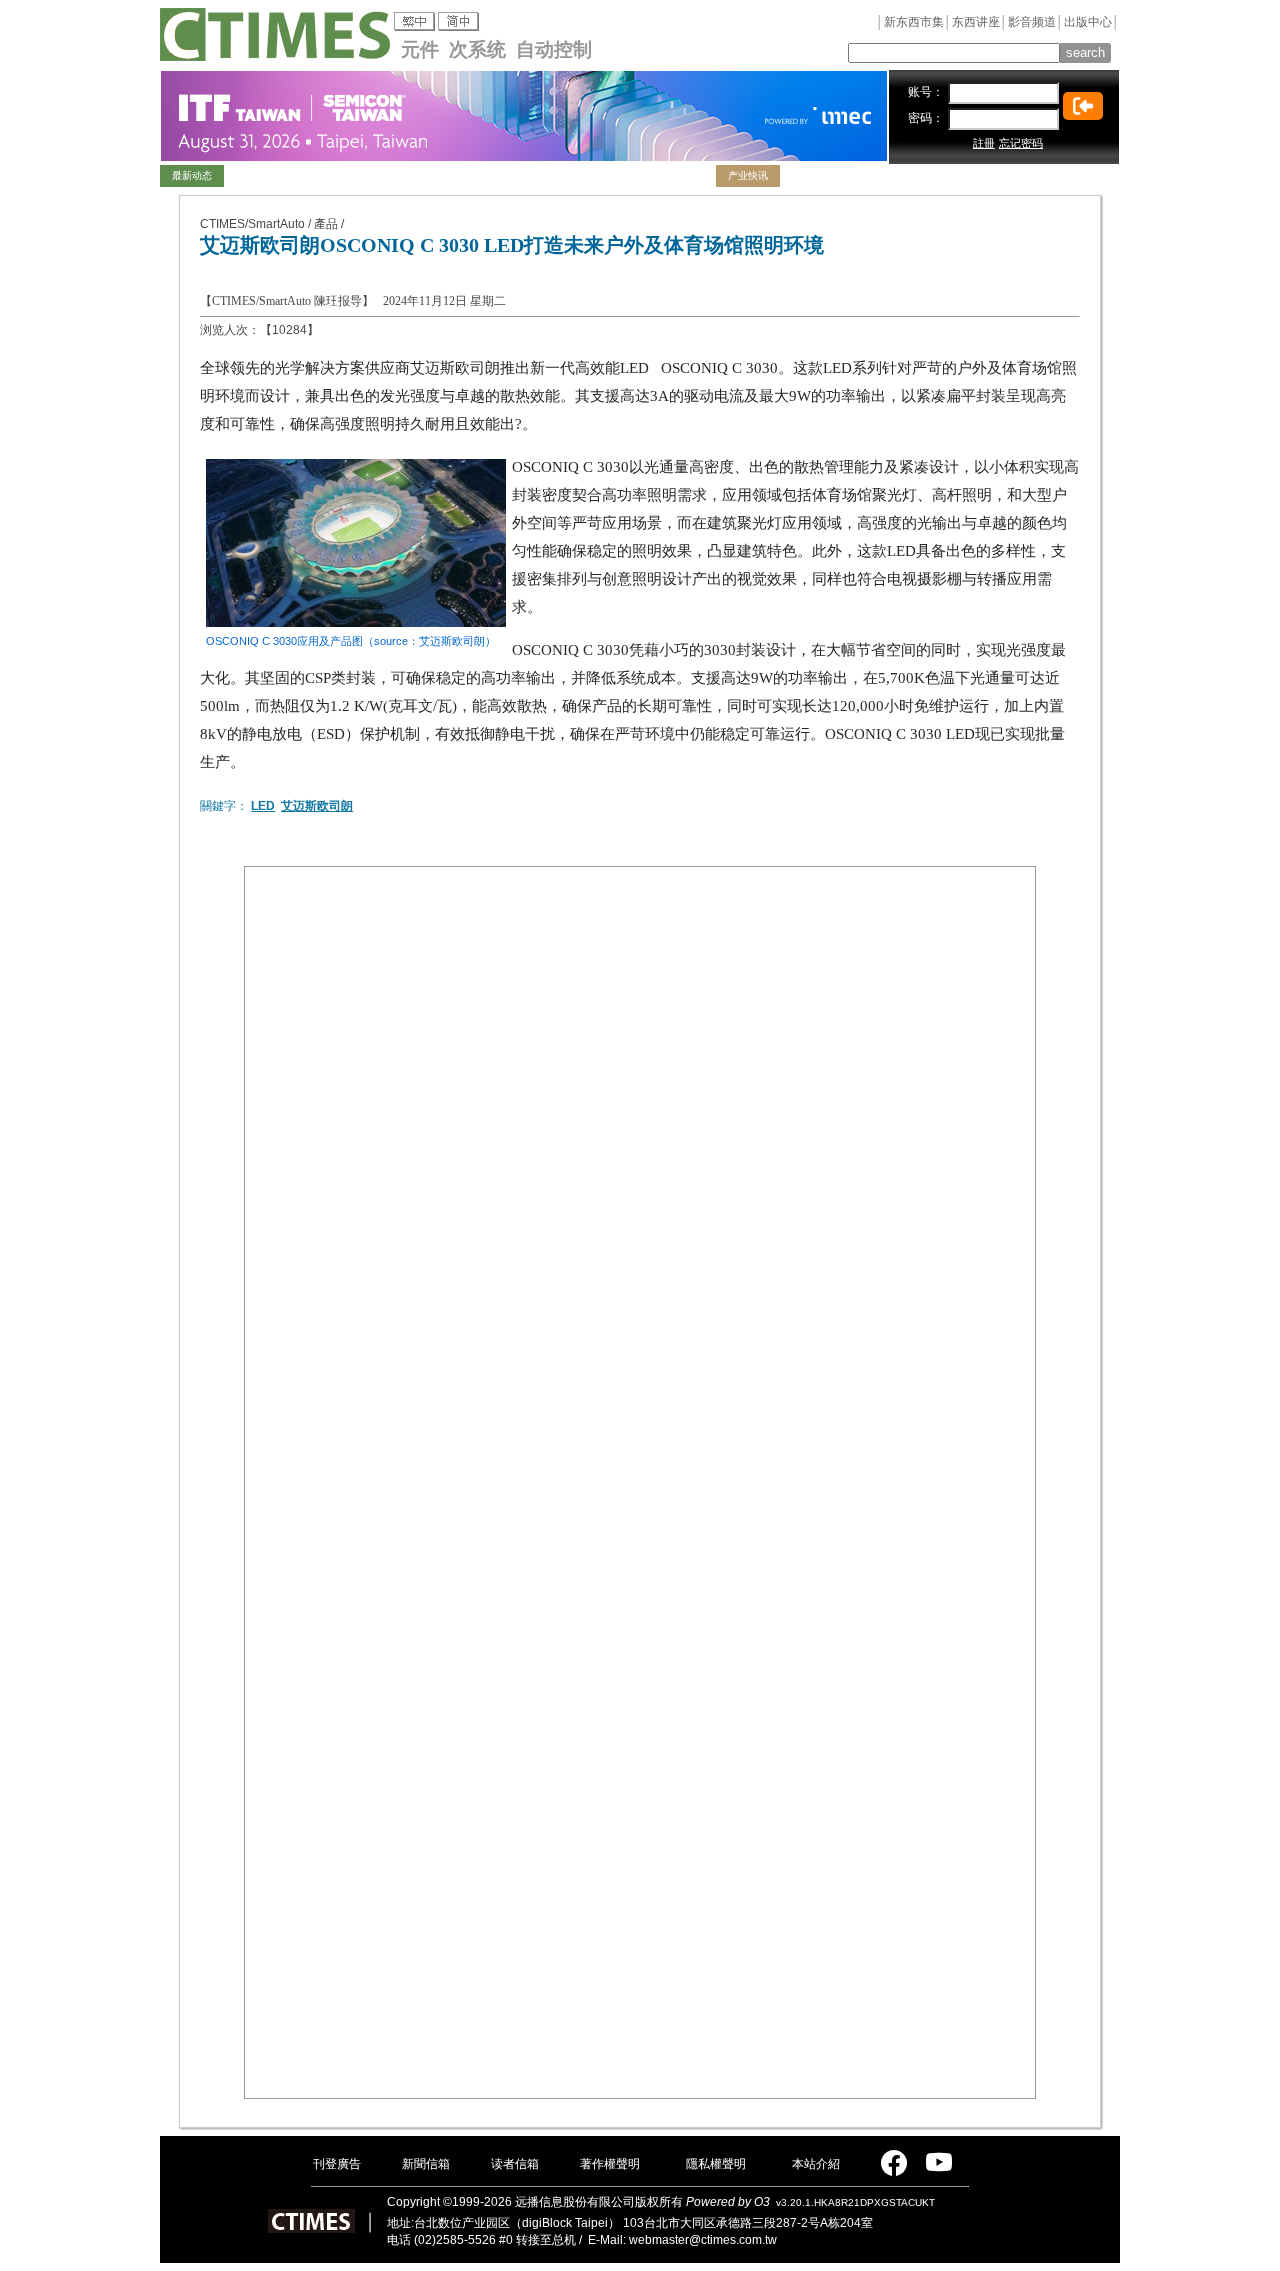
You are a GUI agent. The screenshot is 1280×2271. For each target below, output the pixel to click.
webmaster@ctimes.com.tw (703, 2240)
